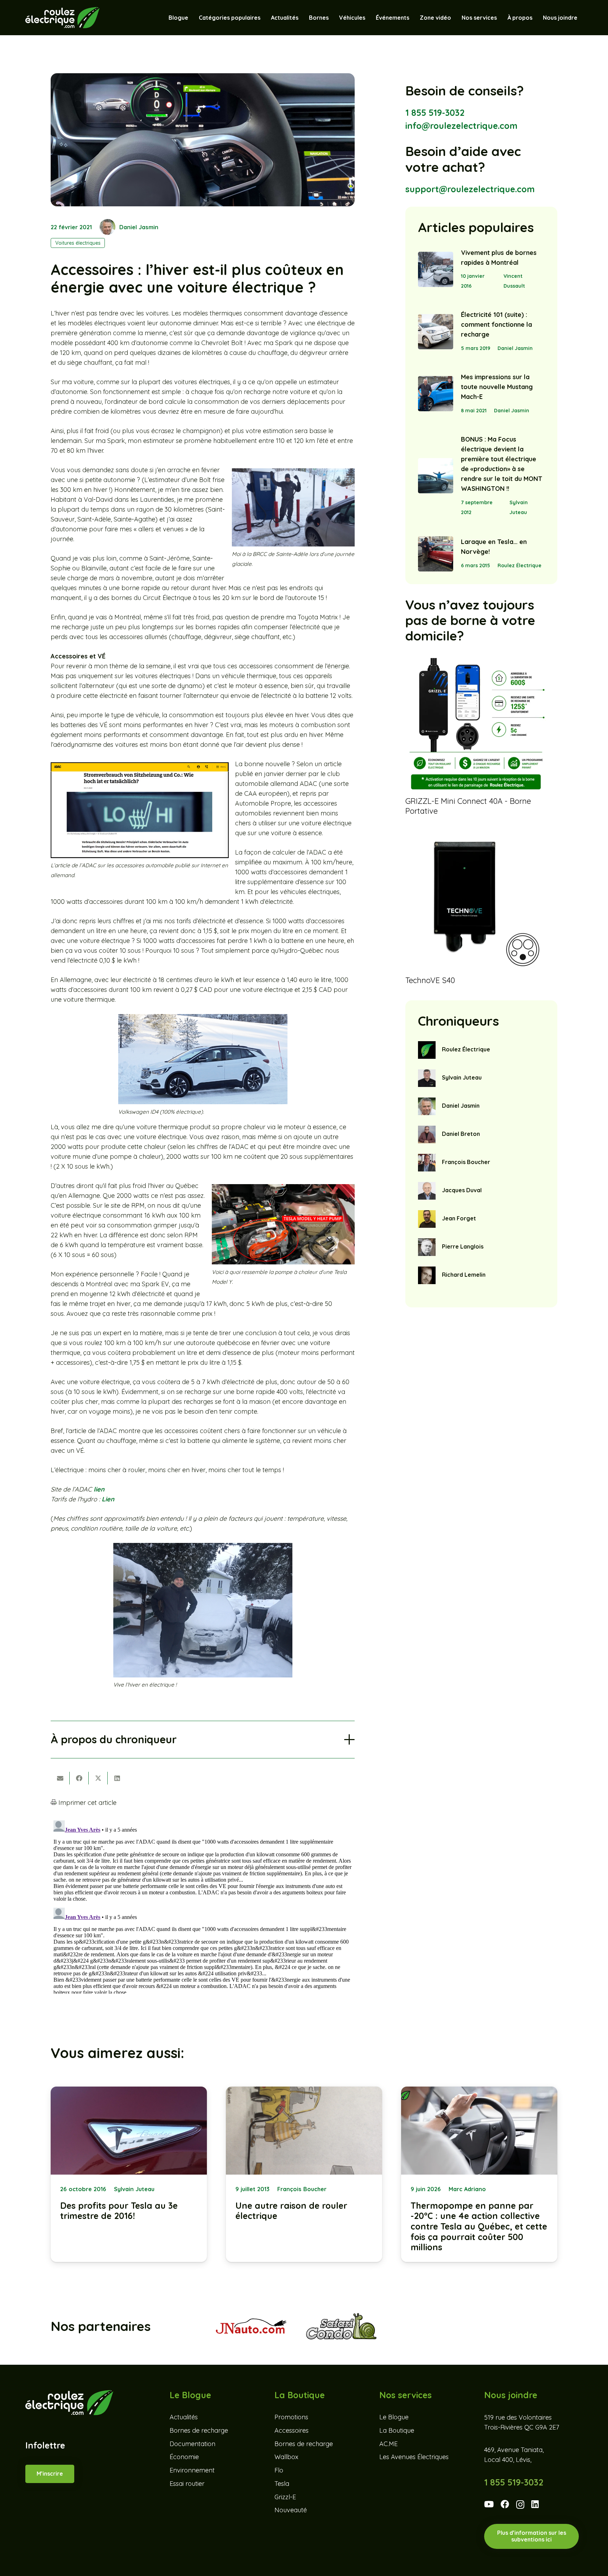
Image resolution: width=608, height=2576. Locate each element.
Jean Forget (459, 1218)
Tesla (282, 2484)
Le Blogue (394, 2417)
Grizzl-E (285, 2497)
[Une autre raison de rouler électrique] (304, 2174)
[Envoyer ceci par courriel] (60, 1778)
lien (99, 1489)
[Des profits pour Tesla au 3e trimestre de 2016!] (129, 2174)
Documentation (192, 2444)
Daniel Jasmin (139, 227)
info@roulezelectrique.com (461, 126)
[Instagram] (520, 2505)
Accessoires (292, 2430)
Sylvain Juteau (519, 507)
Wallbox (286, 2457)
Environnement (192, 2470)
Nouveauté (291, 2510)
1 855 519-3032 (435, 112)
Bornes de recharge (199, 2430)
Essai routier (187, 2484)
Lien (108, 1499)
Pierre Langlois (463, 1246)
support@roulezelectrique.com (470, 189)
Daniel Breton (461, 1134)
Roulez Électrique (520, 565)
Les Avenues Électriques (414, 2457)
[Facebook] (505, 2504)
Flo (279, 2470)
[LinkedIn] (535, 2504)
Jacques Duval (462, 1190)
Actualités (184, 2417)
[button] (369, 18)
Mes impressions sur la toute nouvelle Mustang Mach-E (497, 387)
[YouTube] (489, 2504)
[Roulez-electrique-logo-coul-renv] (62, 18)
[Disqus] (203, 1906)
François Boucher (466, 1162)
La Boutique (397, 2430)
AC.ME (388, 2444)
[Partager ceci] (79, 1778)
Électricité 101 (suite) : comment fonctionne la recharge (496, 324)
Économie (184, 2457)
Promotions (291, 2417)
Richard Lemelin (464, 1275)
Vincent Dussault (514, 281)
